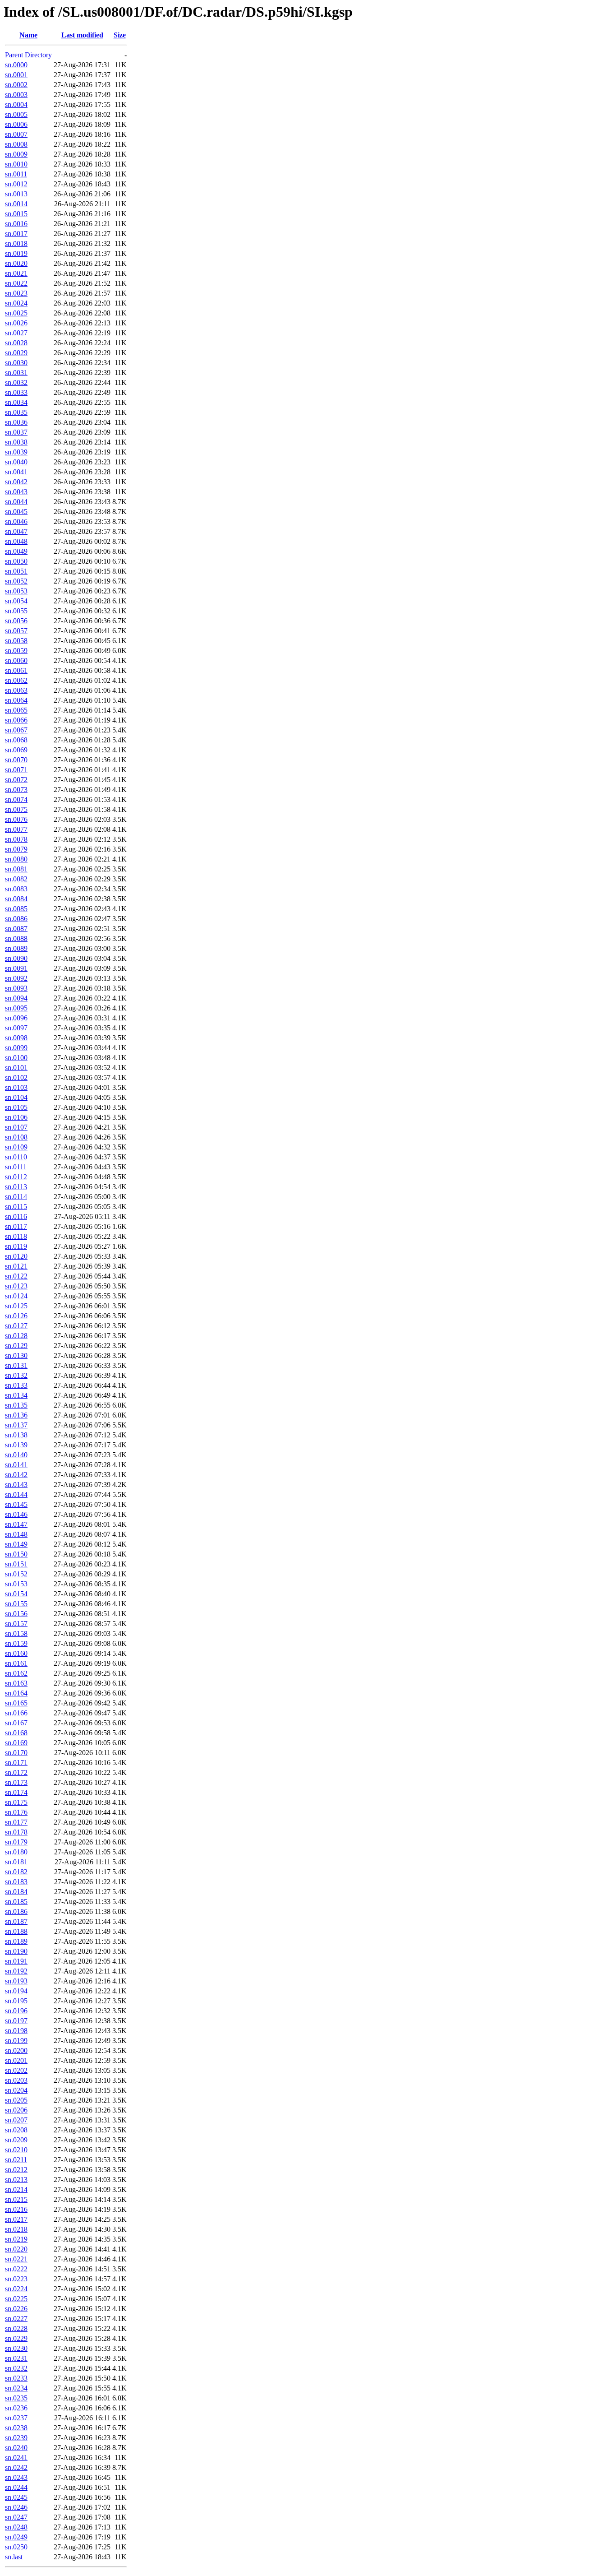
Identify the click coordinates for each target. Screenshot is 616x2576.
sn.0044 (16, 502)
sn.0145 (16, 1504)
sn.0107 (16, 1127)
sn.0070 (16, 760)
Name (28, 35)
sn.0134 (16, 1395)
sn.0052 (16, 581)
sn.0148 (16, 1534)
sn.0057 (16, 631)
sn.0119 (16, 1246)
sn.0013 (16, 194)
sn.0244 (16, 2487)
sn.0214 (16, 2189)
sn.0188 (16, 1931)
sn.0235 (16, 2398)
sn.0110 (16, 1157)
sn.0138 (16, 1435)
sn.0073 (16, 790)
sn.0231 (16, 2358)
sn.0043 (16, 492)
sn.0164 (16, 1693)
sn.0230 (16, 2348)
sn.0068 (16, 740)
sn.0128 (16, 1336)
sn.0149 (16, 1544)
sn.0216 (16, 2209)
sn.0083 (16, 889)
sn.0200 (16, 2050)
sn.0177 (16, 1822)
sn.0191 (16, 1961)
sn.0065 (16, 710)
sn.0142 (16, 1475)
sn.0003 (16, 95)
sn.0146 (16, 1514)
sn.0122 (16, 1276)
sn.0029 (16, 353)
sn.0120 (16, 1256)
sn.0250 (16, 2547)
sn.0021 (16, 273)
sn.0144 (16, 1494)
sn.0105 (16, 1107)
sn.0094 (16, 998)
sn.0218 (16, 2229)
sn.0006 (16, 124)
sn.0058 (16, 641)
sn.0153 (16, 1584)
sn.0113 (16, 1187)
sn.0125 (16, 1306)
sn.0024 (16, 303)
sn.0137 (16, 1425)
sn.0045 (16, 512)
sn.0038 (16, 442)
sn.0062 (16, 680)
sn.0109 (16, 1147)
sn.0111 (16, 1167)
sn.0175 (16, 1802)
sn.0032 (16, 382)
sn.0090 (16, 958)
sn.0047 (16, 531)
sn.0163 (16, 1683)
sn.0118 (16, 1236)
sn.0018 (16, 243)
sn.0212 (16, 2170)
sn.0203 (16, 2080)
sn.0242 (16, 2467)
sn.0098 (16, 1038)
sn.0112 (16, 1177)
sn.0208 (16, 2130)
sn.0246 (16, 2507)
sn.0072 (16, 780)
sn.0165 (16, 1703)
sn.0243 (16, 2477)
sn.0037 (16, 432)
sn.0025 (16, 313)
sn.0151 (16, 1564)
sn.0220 (16, 2249)
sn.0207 (16, 2120)
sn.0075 (16, 809)
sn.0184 (16, 1892)
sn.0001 (16, 75)
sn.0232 (16, 2368)
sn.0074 (16, 799)
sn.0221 (16, 2259)
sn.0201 (16, 2060)
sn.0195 (16, 2001)
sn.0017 (16, 234)
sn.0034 (16, 402)
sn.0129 (16, 1346)
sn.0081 (16, 869)
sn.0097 (16, 1028)
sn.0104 (16, 1097)
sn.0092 (16, 978)
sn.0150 (16, 1554)
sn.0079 (16, 849)
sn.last (14, 2557)
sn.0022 (16, 283)
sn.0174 (16, 1792)
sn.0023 (16, 293)
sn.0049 (16, 551)
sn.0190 (16, 1951)
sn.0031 (16, 373)
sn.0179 (16, 1842)
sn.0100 (16, 1058)
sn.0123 (16, 1286)
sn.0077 (16, 829)
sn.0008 (16, 144)
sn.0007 (16, 134)
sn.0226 (16, 2309)
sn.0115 (16, 1207)
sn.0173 (16, 1782)
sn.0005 (16, 114)
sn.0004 (16, 104)
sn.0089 (16, 948)
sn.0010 (16, 164)
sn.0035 (16, 412)
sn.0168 (16, 1733)
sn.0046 (16, 521)
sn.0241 (16, 2458)
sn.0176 (16, 1812)
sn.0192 (16, 1971)
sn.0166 (16, 1713)
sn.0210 (16, 2150)
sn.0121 (16, 1266)
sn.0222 (16, 2269)
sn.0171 (16, 1763)
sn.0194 (16, 1991)
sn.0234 (16, 2388)
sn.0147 (16, 1524)
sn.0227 (16, 2319)
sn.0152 (16, 1574)
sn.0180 (16, 1852)
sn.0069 (16, 750)
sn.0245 (16, 2497)
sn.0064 (16, 700)
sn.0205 (16, 2100)
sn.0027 (16, 333)
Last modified (82, 35)
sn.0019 (16, 253)
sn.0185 (16, 1902)
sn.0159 (16, 1643)
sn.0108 (16, 1137)
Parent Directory (28, 55)
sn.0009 (16, 154)
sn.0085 (16, 909)
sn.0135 (16, 1405)
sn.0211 (16, 2160)
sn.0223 (16, 2279)
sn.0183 (16, 1882)
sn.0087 (16, 929)
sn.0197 (16, 2021)
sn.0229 (16, 2338)
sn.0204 (16, 2090)
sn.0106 (16, 1117)
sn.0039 (16, 452)
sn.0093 (16, 988)
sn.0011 (16, 174)
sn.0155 (16, 1604)
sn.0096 (16, 1018)
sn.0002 (16, 85)
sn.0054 (16, 601)
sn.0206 (16, 2110)
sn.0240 (16, 2448)
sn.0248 (16, 2527)
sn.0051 (16, 571)
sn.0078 (16, 839)
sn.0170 (16, 1753)
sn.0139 (16, 1445)
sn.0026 (16, 323)
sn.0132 (16, 1375)
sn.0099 (16, 1048)
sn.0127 (16, 1326)
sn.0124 (16, 1296)
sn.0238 (16, 2428)
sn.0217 (16, 2219)
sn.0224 (16, 2289)
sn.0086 (16, 919)
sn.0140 (16, 1455)
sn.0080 (16, 859)
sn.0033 (16, 392)
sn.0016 (16, 224)
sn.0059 (16, 651)
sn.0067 (16, 730)
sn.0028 (16, 343)
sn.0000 (16, 65)
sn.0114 (16, 1197)
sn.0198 (16, 2031)
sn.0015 (16, 214)
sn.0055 (16, 611)
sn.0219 (16, 2239)
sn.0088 (16, 938)
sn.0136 (16, 1415)
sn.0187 (16, 1921)
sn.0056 (16, 621)
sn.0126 (16, 1316)
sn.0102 (16, 1077)
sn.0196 (16, 2011)
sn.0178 (16, 1832)
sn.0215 (16, 2199)
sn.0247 (16, 2517)
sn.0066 (16, 720)
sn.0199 (16, 2041)
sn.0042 (16, 482)
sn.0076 (16, 819)
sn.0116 (16, 1216)
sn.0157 (16, 1624)
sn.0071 (16, 770)
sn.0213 (16, 2180)
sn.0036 (16, 422)
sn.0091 (16, 968)
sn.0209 (16, 2140)
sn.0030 (16, 363)
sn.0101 (16, 1068)
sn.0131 (16, 1365)
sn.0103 (16, 1087)
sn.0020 (16, 263)
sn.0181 (16, 1862)
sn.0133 (16, 1385)
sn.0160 (16, 1653)
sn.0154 (16, 1594)
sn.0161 (16, 1663)
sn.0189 (16, 1941)
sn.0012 (16, 184)
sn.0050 (16, 561)
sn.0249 (16, 2537)
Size (120, 35)
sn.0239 (16, 2438)
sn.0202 (16, 2070)
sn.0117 (16, 1226)
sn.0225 (16, 2299)
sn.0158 (16, 1633)
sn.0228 (16, 2328)
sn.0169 (16, 1743)
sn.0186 (16, 1911)
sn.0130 (16, 1355)
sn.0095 (16, 1008)
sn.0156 (16, 1614)
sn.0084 (16, 899)
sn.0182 (16, 1872)
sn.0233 (16, 2378)
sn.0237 (16, 2418)
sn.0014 (16, 204)
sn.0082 (16, 879)
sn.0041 (16, 472)
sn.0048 (16, 541)
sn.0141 (16, 1465)
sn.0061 (16, 670)
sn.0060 (16, 660)
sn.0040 (16, 462)
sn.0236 (16, 2408)
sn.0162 (16, 1673)
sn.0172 (16, 1772)
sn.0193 (16, 1981)
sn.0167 (16, 1723)
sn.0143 (16, 1485)
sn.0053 (16, 591)
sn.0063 (16, 690)
